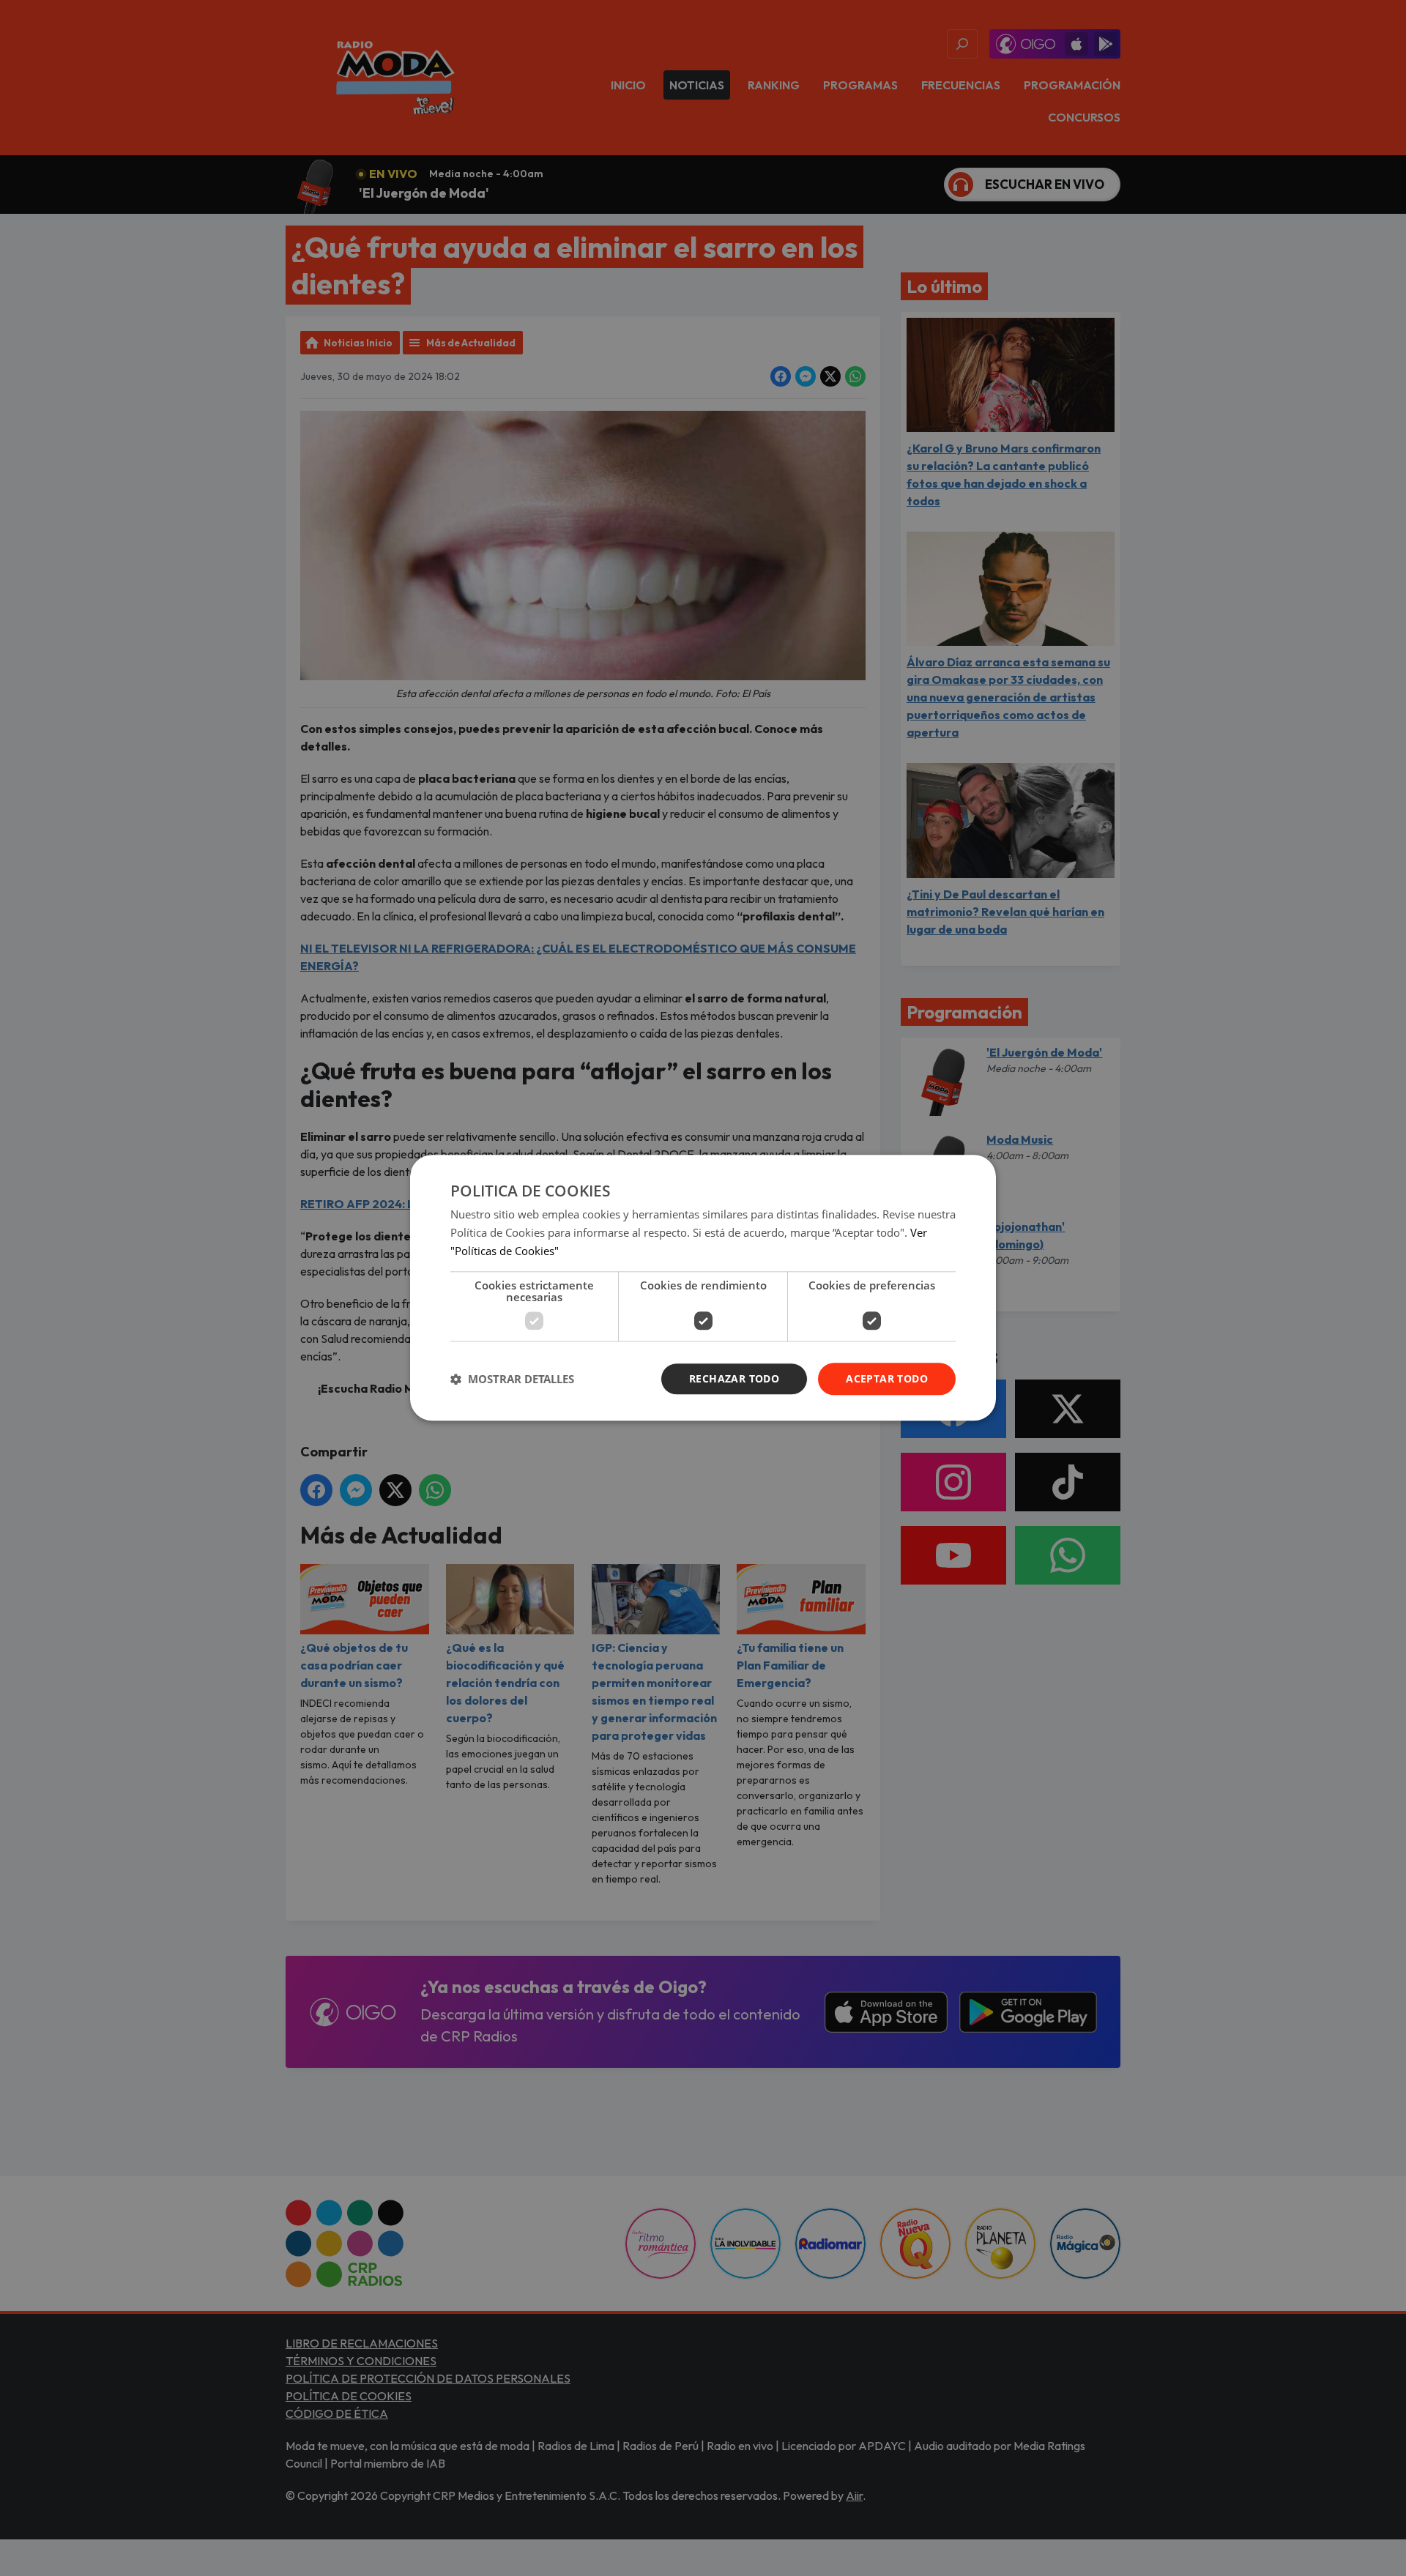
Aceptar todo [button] (887, 1378)
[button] (512, 1379)
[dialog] (703, 1288)
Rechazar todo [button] (734, 1378)
